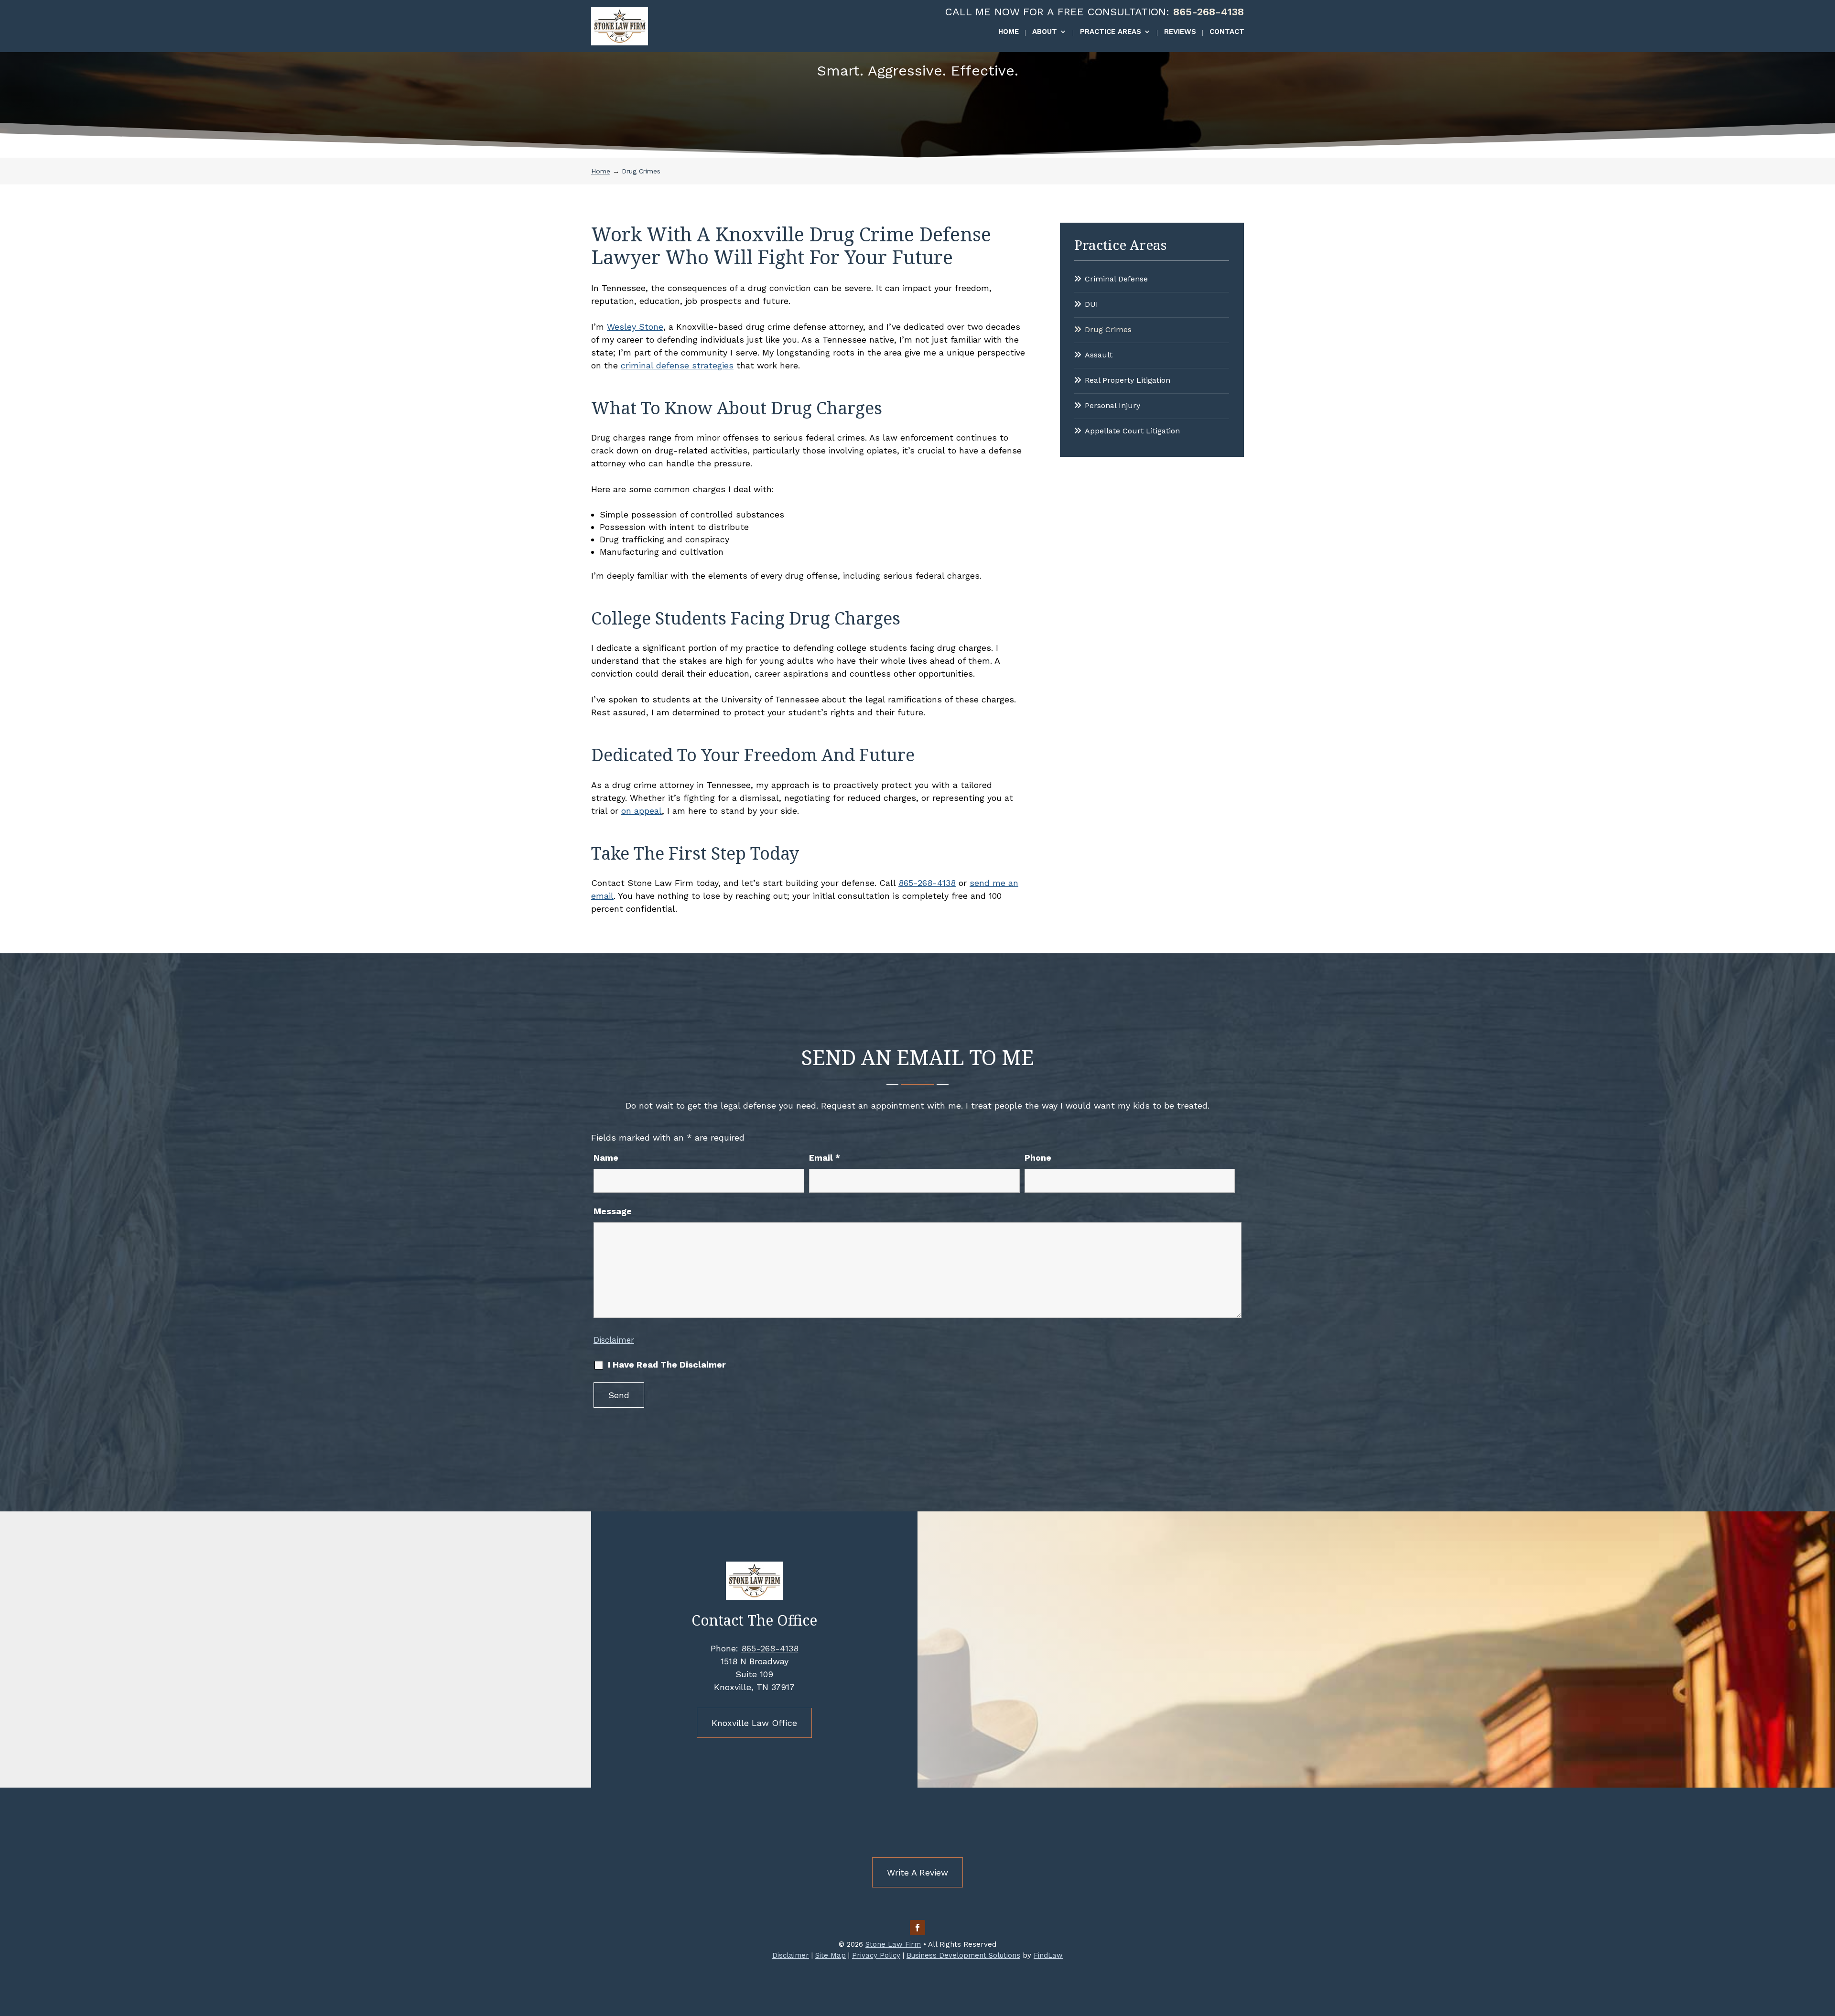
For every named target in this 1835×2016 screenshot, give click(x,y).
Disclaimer (614, 1340)
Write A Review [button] (917, 1872)
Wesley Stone (635, 327)
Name (606, 1158)
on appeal (642, 811)
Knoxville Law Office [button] (754, 1723)
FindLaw (1048, 1955)
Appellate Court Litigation (1132, 431)
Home (1009, 32)
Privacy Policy (876, 1955)
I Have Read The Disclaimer (667, 1364)
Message (613, 1211)
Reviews (1180, 32)
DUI (1091, 304)
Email (825, 1158)
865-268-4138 (1209, 12)
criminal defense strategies (677, 365)
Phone (1038, 1158)
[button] (1825, 1947)
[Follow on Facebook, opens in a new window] (917, 1928)
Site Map (831, 1955)
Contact (1227, 32)
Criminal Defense (1116, 279)
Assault (1099, 355)
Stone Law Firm (893, 1944)
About (1045, 32)
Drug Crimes (1108, 329)
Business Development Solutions (963, 1955)
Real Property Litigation (1128, 380)
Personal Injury (1112, 405)
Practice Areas (1111, 32)
